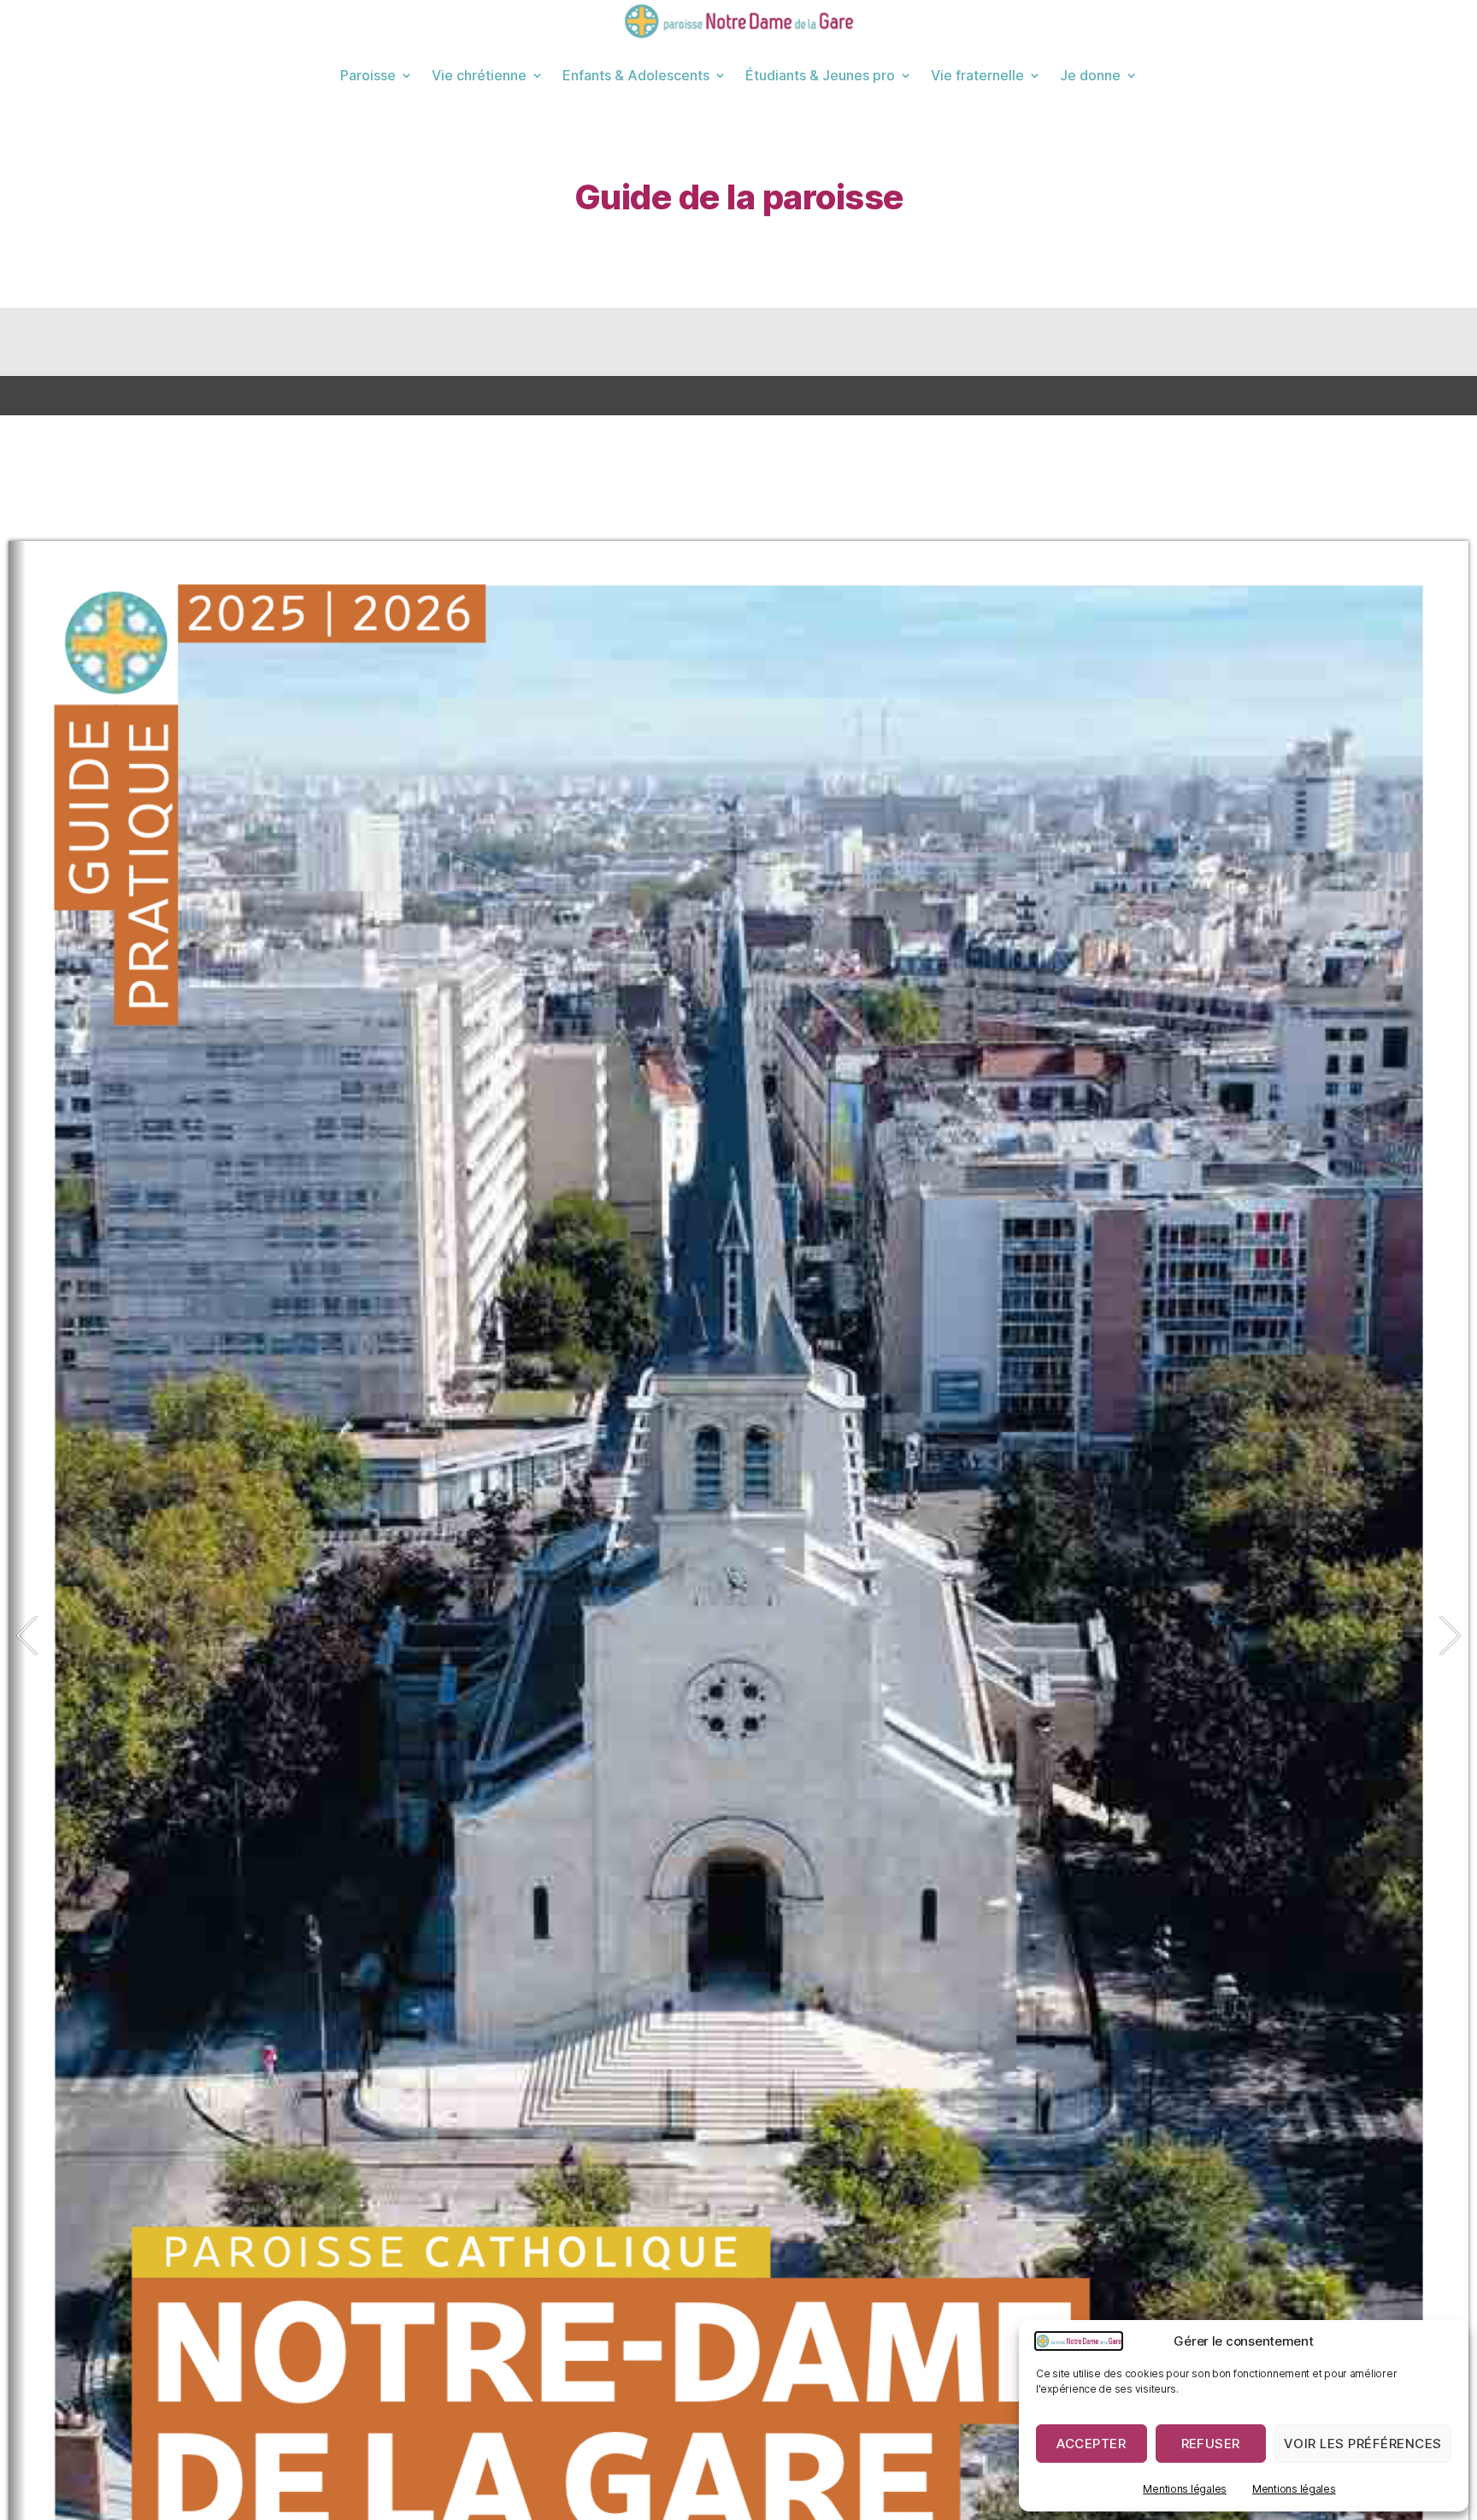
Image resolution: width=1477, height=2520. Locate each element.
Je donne (1090, 75)
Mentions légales (1185, 2489)
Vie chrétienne (479, 75)
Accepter (1091, 2444)
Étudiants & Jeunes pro (820, 75)
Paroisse (368, 75)
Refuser (1211, 2444)
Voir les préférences (1363, 2444)
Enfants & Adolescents (636, 75)
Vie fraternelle (977, 75)
